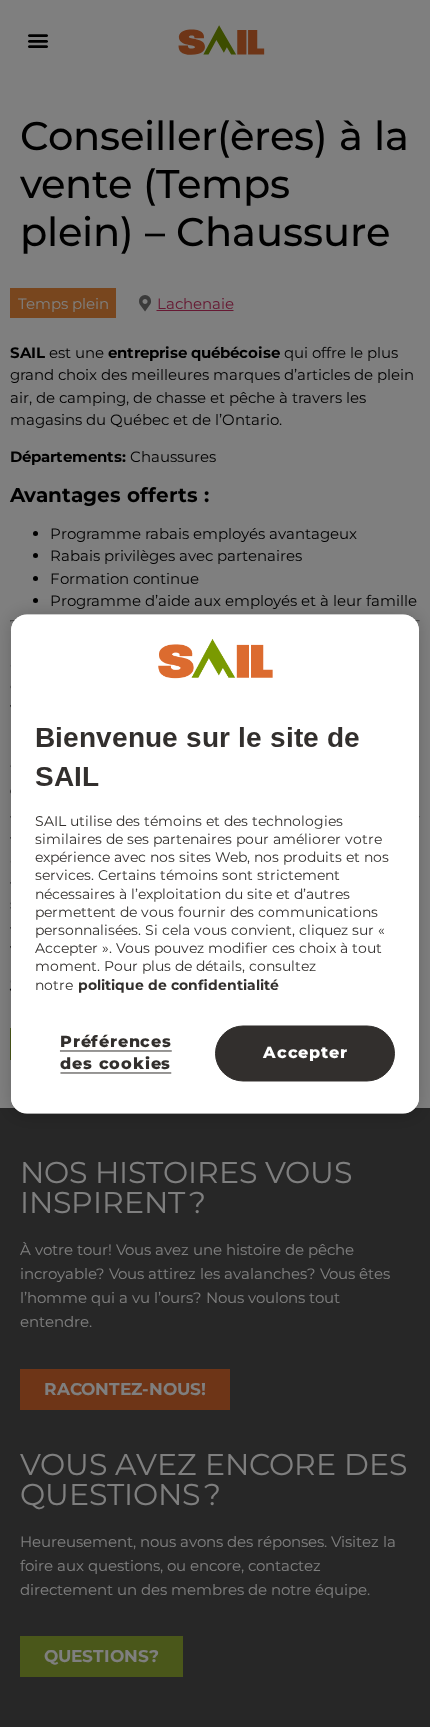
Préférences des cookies (116, 1052)
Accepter (305, 1052)
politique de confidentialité (178, 985)
